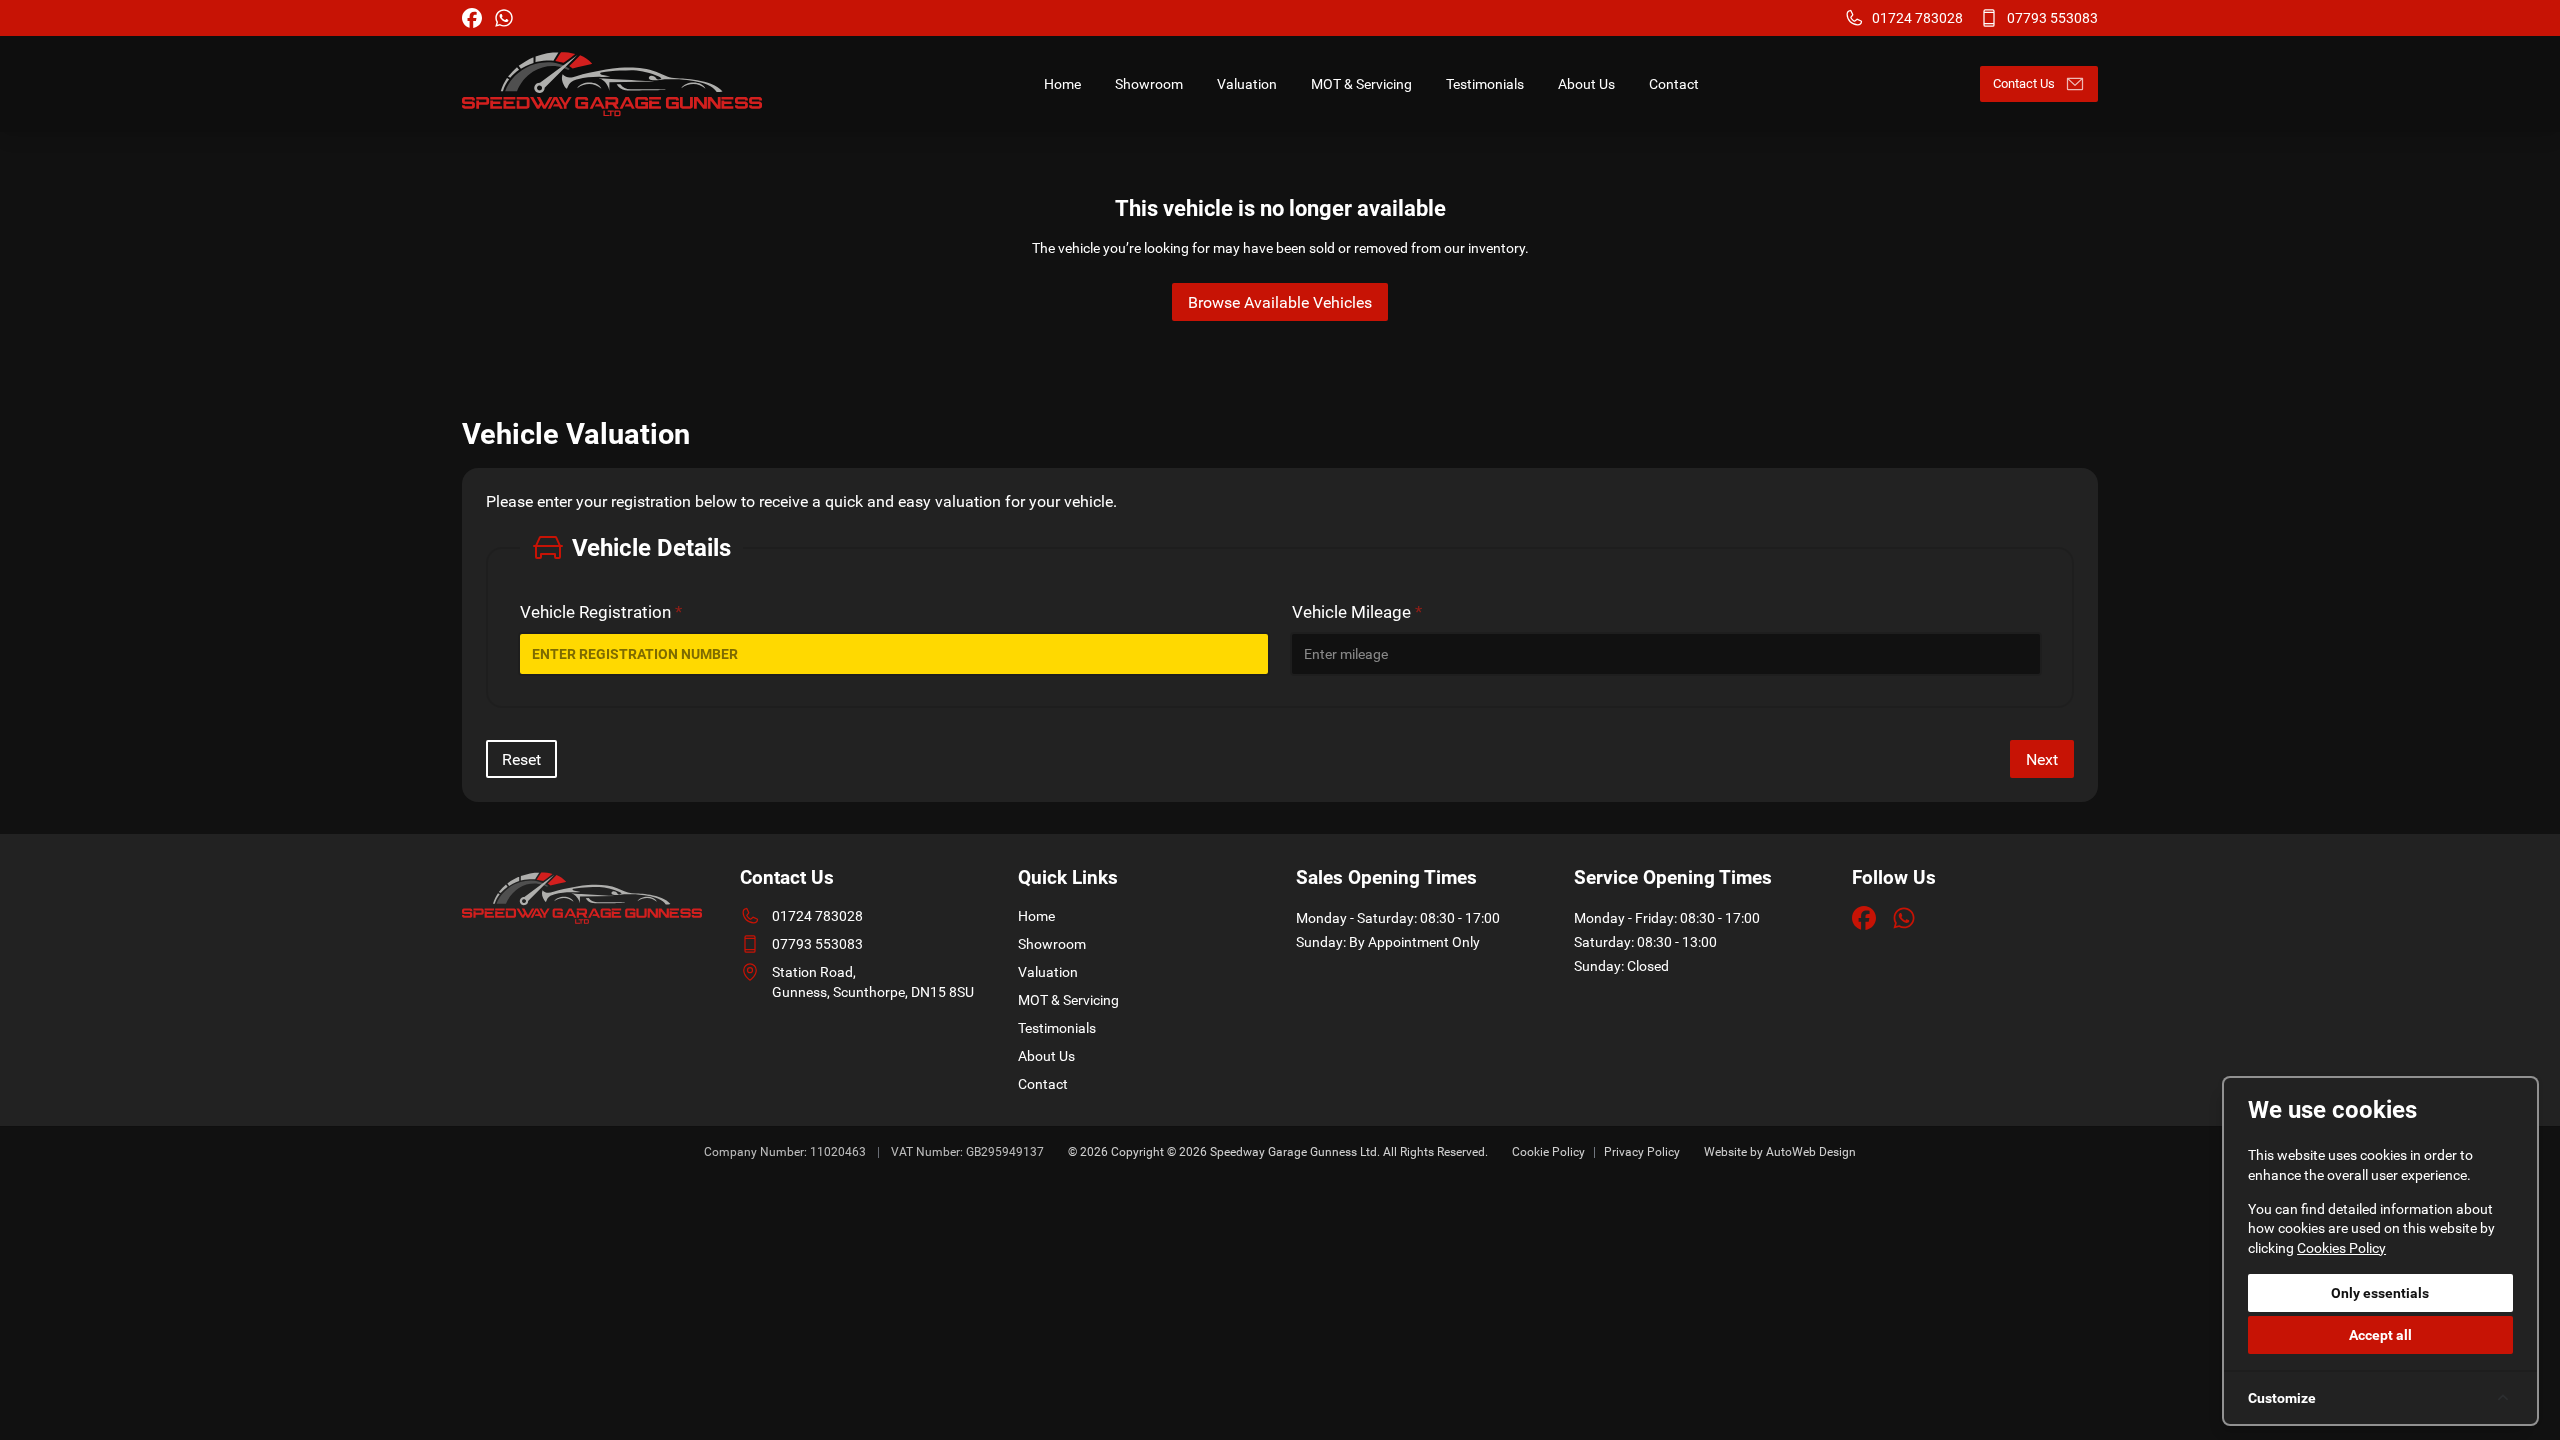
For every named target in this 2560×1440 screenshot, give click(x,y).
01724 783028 (817, 916)
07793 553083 (817, 944)
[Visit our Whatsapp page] (504, 18)
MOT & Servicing (1068, 1000)
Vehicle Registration (601, 612)
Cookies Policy (2341, 1248)
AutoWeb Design (1811, 1152)
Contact (1043, 1084)
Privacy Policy (1642, 1152)
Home (1036, 916)
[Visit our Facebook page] (472, 18)
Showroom (1052, 944)
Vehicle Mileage (1357, 612)
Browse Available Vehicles (1280, 302)
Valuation (1048, 972)
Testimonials (1057, 1028)
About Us (1046, 1056)
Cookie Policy (1548, 1152)
